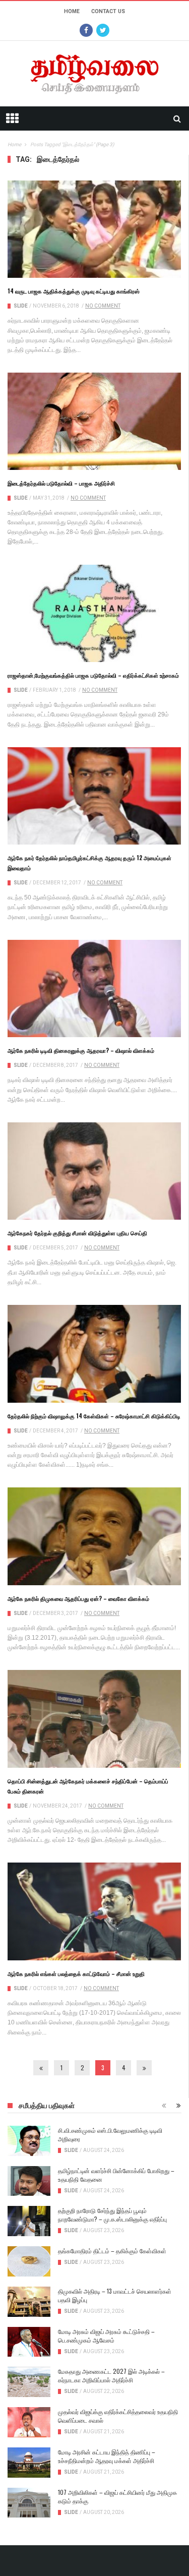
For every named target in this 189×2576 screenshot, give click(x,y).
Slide (21, 306)
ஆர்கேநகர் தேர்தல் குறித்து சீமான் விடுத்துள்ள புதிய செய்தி (77, 1233)
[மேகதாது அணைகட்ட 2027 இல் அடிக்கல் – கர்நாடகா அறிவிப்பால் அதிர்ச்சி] (29, 2382)
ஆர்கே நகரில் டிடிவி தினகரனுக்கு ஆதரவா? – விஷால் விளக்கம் (81, 1050)
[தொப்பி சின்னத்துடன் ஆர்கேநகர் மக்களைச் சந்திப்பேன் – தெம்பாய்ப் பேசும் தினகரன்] (94, 1719)
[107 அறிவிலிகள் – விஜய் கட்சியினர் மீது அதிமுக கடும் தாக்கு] (29, 2503)
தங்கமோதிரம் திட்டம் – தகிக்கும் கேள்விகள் (112, 2251)
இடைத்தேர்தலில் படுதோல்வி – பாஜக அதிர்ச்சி (61, 483)
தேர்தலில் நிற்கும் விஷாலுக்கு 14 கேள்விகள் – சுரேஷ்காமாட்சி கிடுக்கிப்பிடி (94, 1416)
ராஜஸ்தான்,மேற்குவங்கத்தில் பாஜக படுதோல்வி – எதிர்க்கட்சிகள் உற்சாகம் (93, 675)
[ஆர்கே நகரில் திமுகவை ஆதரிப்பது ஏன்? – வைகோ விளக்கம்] (94, 1536)
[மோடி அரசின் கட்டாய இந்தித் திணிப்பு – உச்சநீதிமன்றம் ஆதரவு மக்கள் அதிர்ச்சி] (29, 2463)
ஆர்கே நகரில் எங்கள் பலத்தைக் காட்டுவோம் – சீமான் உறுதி (76, 1973)
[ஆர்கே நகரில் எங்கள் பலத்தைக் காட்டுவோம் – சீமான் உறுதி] (94, 1911)
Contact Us (108, 11)
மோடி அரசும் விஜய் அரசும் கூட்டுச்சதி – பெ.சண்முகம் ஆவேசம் (106, 2335)
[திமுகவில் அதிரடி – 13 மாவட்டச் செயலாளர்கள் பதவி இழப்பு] (29, 2302)
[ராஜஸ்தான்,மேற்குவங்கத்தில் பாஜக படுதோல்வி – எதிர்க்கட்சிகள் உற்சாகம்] (94, 614)
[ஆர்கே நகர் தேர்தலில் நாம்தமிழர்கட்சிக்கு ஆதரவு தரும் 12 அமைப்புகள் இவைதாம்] (94, 796)
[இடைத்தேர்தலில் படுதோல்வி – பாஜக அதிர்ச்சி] (94, 421)
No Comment (103, 306)
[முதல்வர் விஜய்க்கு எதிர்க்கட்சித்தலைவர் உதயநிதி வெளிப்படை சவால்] (29, 2422)
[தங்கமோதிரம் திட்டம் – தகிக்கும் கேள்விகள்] (29, 2261)
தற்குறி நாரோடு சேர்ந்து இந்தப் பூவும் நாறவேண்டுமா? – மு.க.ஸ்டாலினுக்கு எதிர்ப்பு (112, 2214)
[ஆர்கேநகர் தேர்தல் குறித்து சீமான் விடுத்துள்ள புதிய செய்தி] (94, 1171)
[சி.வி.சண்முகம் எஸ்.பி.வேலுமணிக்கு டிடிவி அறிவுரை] (29, 2141)
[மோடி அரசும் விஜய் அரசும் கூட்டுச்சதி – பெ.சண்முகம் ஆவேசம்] (29, 2342)
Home (72, 11)
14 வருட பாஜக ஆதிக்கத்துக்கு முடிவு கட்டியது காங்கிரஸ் (74, 291)
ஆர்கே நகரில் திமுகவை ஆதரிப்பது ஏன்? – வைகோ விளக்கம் (78, 1598)
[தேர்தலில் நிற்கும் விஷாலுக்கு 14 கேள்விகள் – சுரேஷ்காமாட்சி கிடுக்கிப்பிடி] (94, 1354)
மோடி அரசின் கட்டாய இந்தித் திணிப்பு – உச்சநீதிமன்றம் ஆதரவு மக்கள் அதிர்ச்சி (107, 2456)
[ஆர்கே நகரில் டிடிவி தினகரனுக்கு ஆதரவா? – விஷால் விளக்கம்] (94, 989)
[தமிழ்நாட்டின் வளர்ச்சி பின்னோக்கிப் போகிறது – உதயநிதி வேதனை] (29, 2181)
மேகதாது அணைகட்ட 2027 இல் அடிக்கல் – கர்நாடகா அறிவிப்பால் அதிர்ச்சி (111, 2375)
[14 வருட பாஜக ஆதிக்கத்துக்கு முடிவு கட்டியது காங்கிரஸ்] (94, 229)
